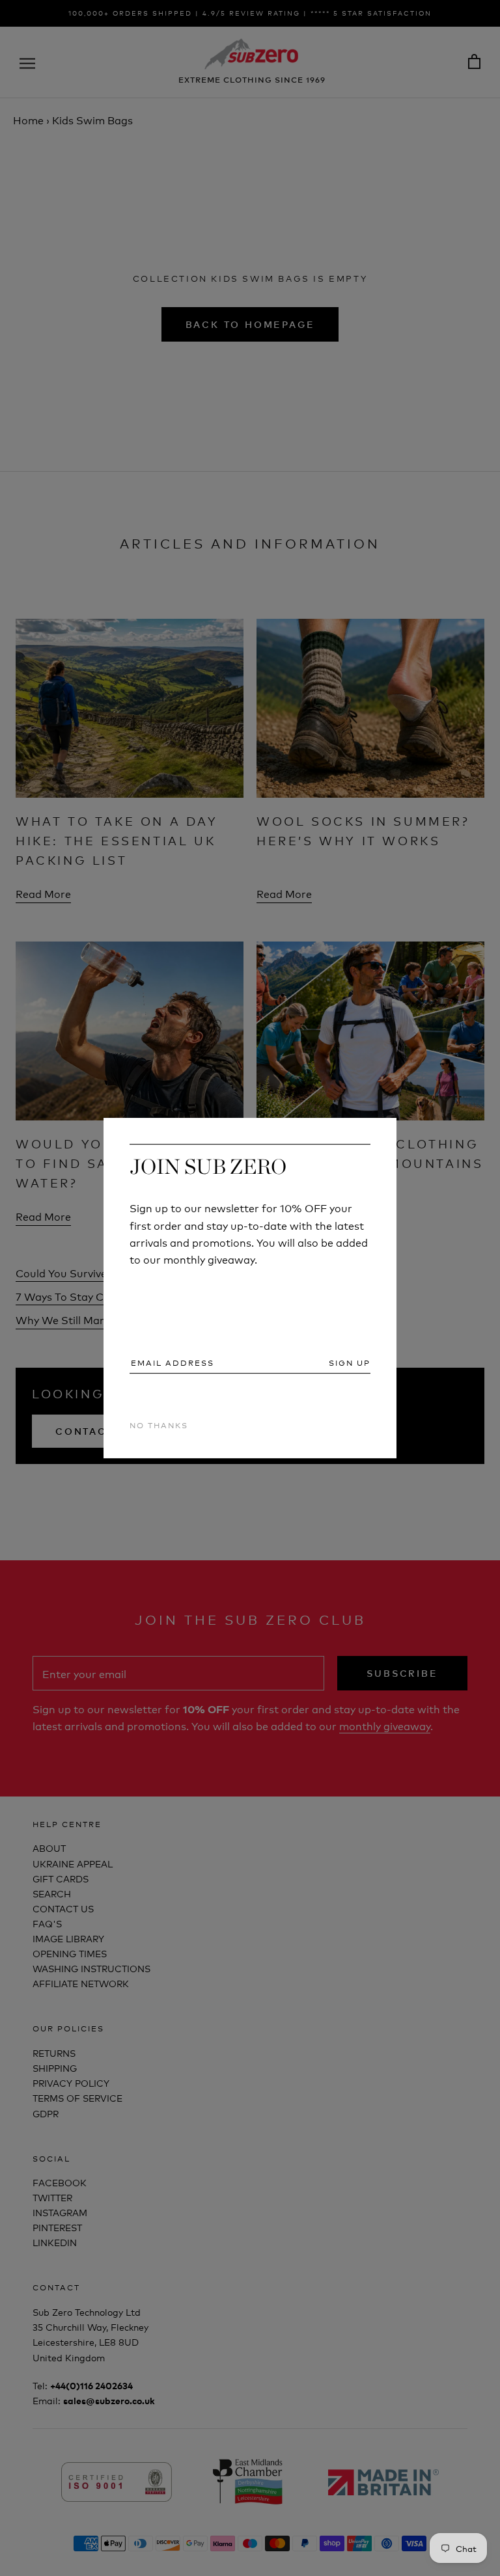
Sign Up (350, 1363)
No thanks (159, 1425)
